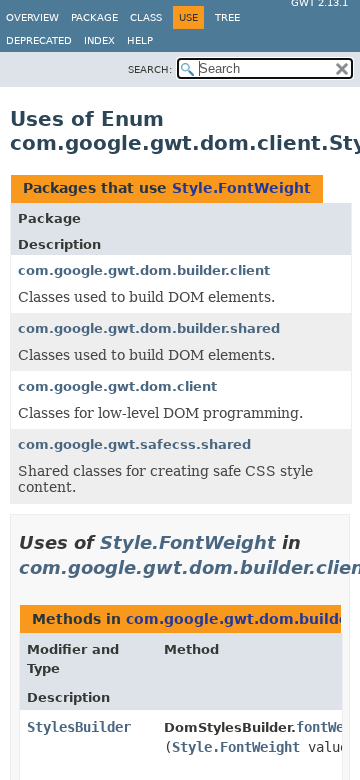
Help (140, 40)
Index (99, 40)
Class (146, 17)
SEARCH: (150, 69)
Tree (227, 17)
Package (94, 17)
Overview (32, 17)
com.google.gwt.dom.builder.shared (149, 328)
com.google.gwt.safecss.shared (134, 444)
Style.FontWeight (241, 188)
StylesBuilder (79, 727)
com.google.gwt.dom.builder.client (144, 270)
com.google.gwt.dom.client (117, 386)
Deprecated (39, 40)
